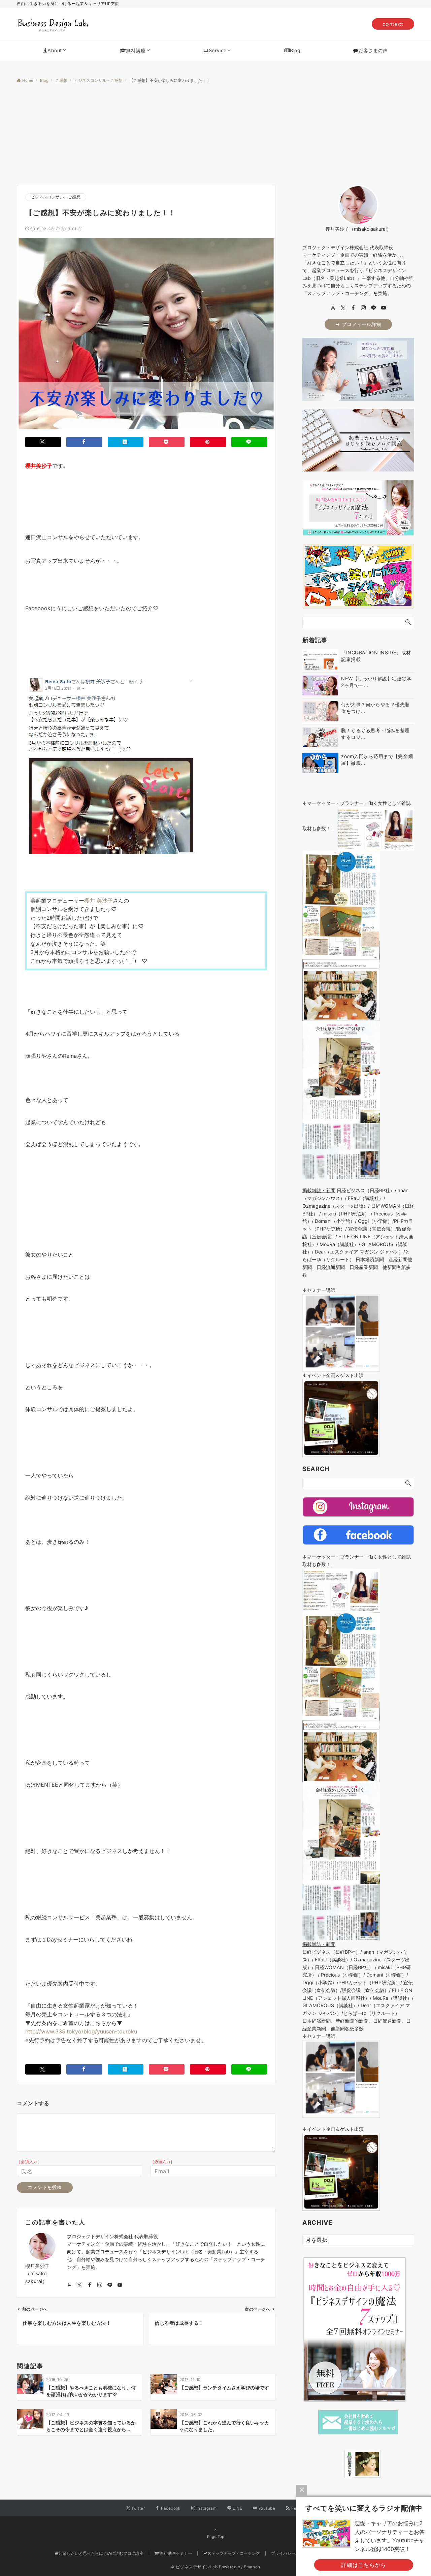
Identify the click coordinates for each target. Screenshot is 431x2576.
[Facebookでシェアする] (84, 442)
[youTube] (384, 308)
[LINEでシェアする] (249, 442)
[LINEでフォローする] (110, 2285)
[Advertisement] (215, 134)
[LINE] (373, 308)
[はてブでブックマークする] (126, 442)
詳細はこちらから (363, 2565)
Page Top (216, 2537)
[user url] (333, 308)
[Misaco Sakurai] (336, 2464)
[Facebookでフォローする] (90, 2285)
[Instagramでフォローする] (100, 2285)
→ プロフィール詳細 (358, 324)
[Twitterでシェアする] (43, 442)
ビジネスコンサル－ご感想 (56, 197)
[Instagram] (363, 308)
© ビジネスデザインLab (194, 2567)
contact (393, 24)
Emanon (252, 2567)
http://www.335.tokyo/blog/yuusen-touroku (81, 2031)
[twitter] (343, 308)
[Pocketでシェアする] (167, 442)
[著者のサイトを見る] (69, 2285)
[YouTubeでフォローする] (120, 2285)
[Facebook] (353, 308)
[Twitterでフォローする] (79, 2285)
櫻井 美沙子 (98, 901)
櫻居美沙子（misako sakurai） (38, 2274)
